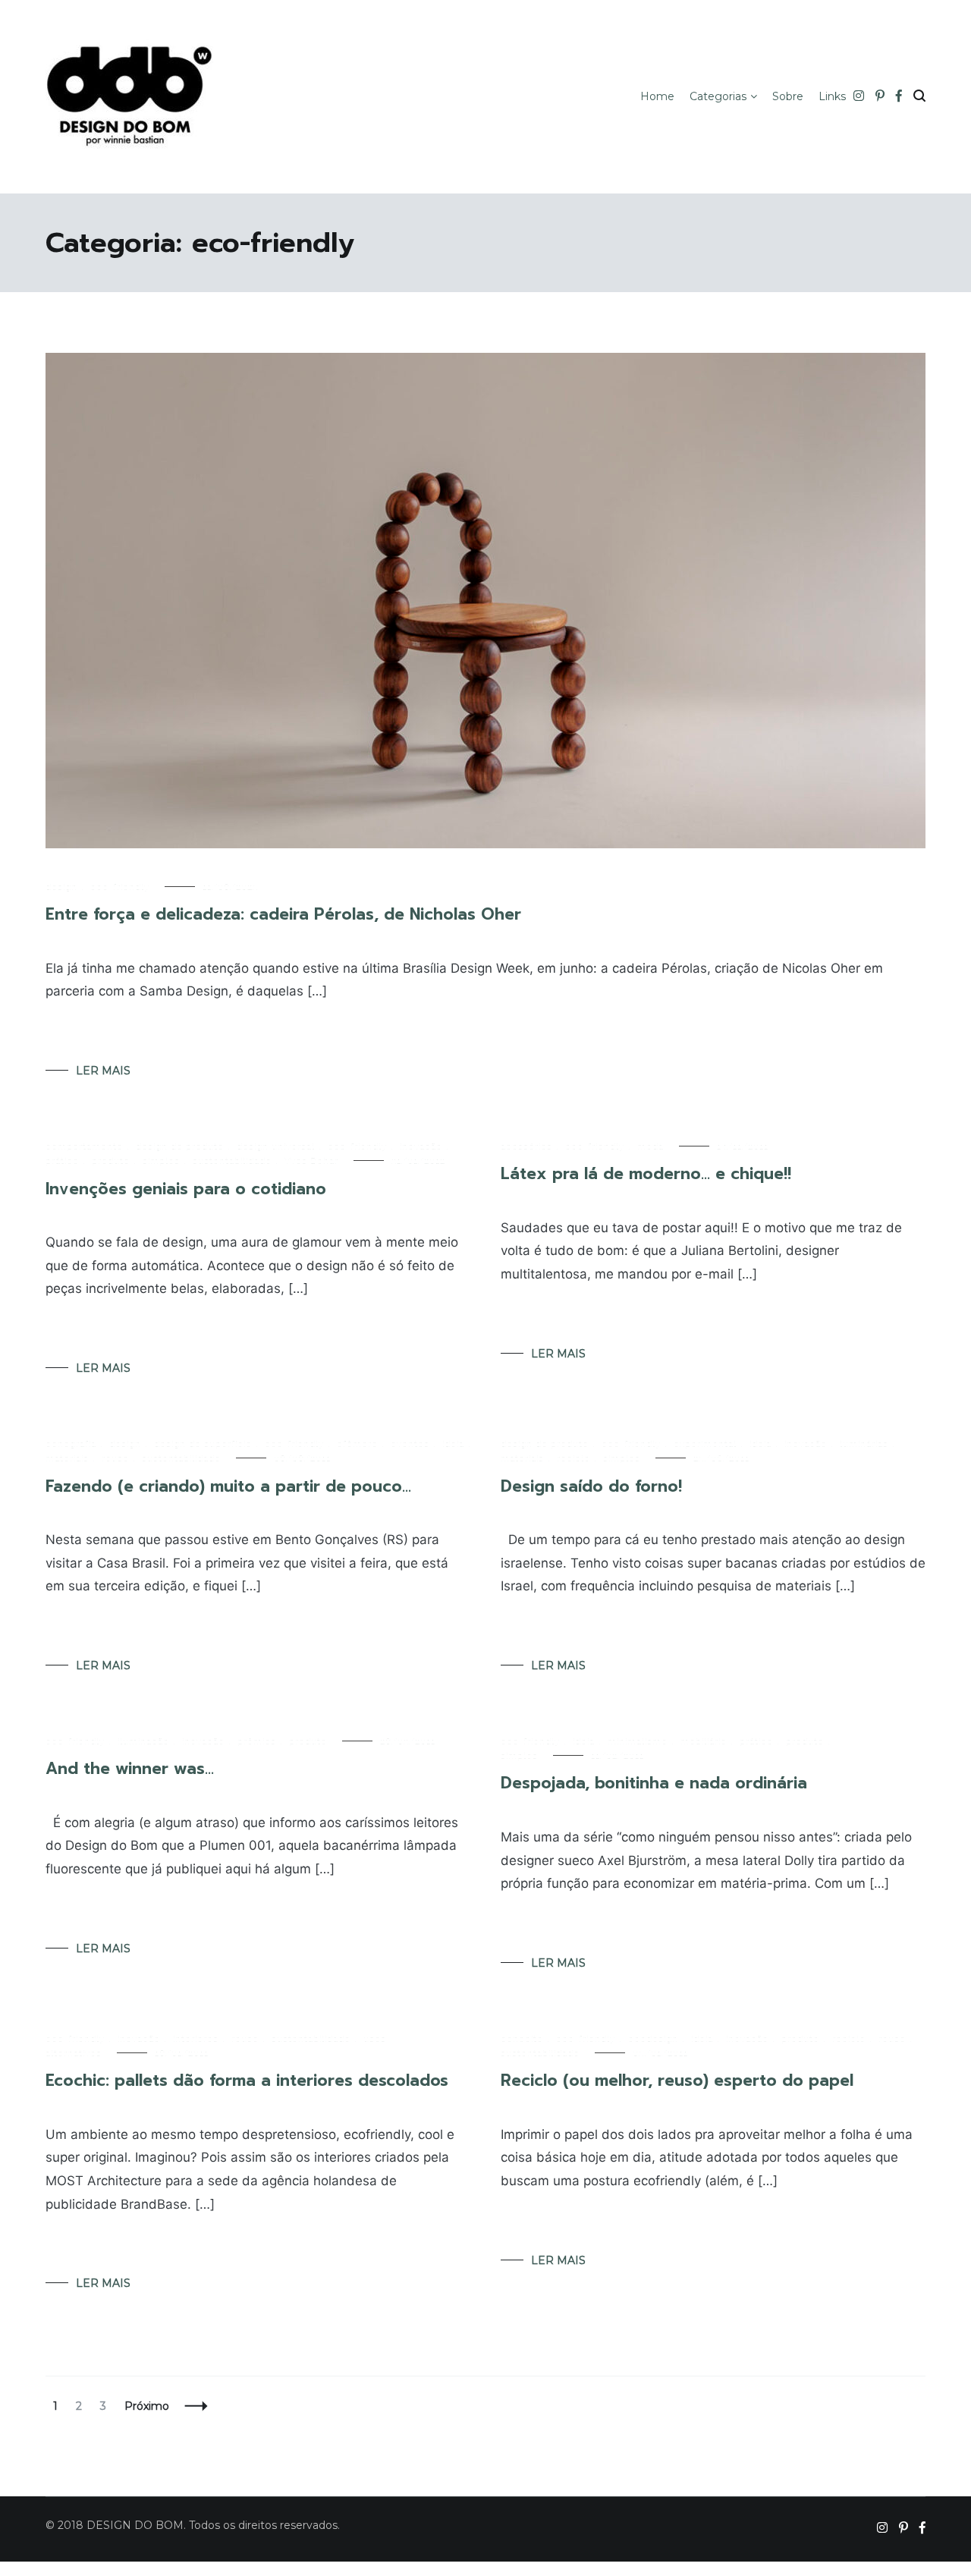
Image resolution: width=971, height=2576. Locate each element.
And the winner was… (130, 1769)
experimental (705, 1444)
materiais (67, 1458)
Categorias (718, 96)
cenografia (71, 1444)
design (61, 887)
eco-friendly (120, 887)
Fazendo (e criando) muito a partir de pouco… (228, 1486)
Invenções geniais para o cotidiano (186, 1189)
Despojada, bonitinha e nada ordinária (654, 1783)
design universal (276, 1146)
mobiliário (704, 1741)
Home (657, 96)
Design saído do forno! (591, 1486)
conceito (522, 2039)
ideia (453, 1444)
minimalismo (638, 1741)
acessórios (526, 1146)
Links (832, 96)
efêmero (357, 1444)
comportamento (84, 1146)
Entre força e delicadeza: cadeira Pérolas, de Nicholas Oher (283, 914)
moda (650, 1146)
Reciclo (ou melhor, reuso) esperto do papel (677, 2081)
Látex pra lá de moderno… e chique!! (646, 1174)
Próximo (147, 2406)
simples (161, 1161)
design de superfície (203, 1444)
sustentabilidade (232, 1161)
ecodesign (653, 2039)
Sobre (788, 96)
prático (62, 1161)
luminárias (864, 1444)
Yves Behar (311, 1161)
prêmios (257, 1741)
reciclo (573, 1458)
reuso (115, 1458)
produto (111, 1161)
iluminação (143, 1741)
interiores (196, 2039)
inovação (421, 1146)
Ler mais (103, 1071)
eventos (410, 1444)
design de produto (180, 1146)
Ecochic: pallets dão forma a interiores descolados (247, 2081)
